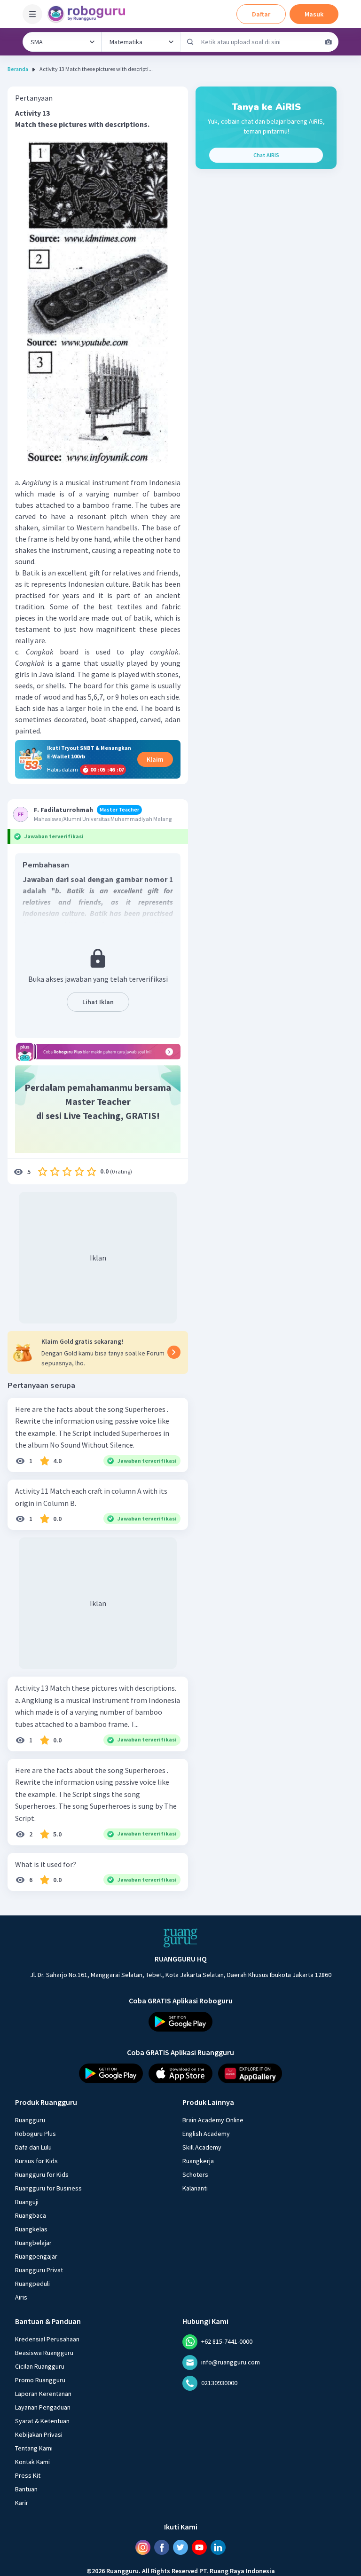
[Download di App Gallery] (250, 2073)
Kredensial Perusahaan (47, 2339)
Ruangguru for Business (48, 2188)
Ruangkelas (31, 2229)
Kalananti (195, 2188)
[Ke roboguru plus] (98, 1052)
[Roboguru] (89, 14)
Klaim (155, 759)
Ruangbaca (31, 2215)
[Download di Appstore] (180, 2073)
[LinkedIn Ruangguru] (218, 2547)
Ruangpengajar (36, 2256)
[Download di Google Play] (180, 2022)
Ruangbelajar (33, 2243)
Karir (22, 2503)
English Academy (206, 2134)
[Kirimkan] (190, 42)
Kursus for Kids (36, 2161)
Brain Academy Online (213, 2120)
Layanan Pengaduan (43, 2407)
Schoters (195, 2174)
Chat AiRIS (266, 155)
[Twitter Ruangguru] (180, 2547)
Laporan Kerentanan (43, 2394)
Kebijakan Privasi (39, 2434)
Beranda (18, 69)
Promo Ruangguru (40, 2380)
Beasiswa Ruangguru (44, 2353)
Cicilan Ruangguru (40, 2366)
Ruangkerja (198, 2161)
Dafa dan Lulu (33, 2147)
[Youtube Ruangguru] (199, 2547)
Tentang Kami (34, 2448)
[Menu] (32, 14)
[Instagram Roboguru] (143, 2547)
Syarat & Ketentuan (42, 2421)
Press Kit (28, 2475)
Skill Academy (202, 2147)
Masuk (314, 14)
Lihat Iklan (98, 1002)
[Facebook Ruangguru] (162, 2547)
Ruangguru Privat (39, 2270)
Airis (21, 2297)
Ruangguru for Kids (42, 2174)
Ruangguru (30, 2120)
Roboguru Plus (35, 2134)
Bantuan (26, 2489)
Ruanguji (27, 2202)
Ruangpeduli (32, 2284)
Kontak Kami (32, 2462)
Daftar (261, 14)
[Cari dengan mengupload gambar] (329, 42)
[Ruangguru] (180, 1938)
